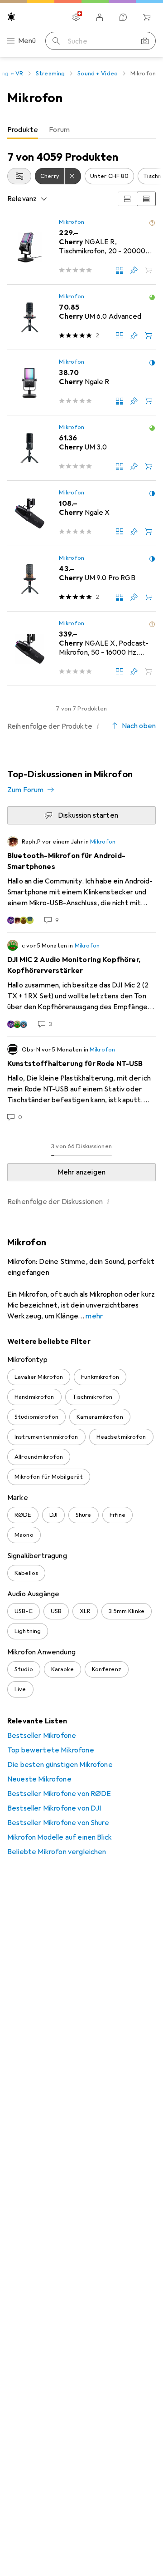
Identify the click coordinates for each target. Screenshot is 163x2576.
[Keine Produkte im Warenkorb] (147, 17)
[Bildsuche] (145, 41)
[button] (152, 223)
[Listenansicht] (146, 199)
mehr (94, 1316)
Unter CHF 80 (110, 176)
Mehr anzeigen (81, 1172)
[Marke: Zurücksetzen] (73, 176)
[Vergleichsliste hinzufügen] (120, 270)
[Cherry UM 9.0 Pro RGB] (81, 579)
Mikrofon (72, 222)
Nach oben (139, 726)
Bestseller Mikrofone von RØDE (59, 1794)
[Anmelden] (100, 17)
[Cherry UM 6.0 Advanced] (81, 317)
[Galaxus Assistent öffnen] (123, 17)
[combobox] (19, 176)
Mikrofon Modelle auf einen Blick (60, 1837)
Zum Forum (25, 790)
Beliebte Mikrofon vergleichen (57, 1852)
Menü (27, 41)
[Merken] (134, 270)
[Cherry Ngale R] (81, 383)
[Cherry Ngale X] (81, 513)
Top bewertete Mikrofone (51, 1750)
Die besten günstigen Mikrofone (60, 1765)
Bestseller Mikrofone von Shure (58, 1823)
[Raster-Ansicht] (127, 199)
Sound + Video (98, 74)
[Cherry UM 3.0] (81, 448)
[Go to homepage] (11, 17)
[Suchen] (56, 41)
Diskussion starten (88, 815)
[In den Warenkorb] (149, 336)
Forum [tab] (59, 130)
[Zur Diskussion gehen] (81, 880)
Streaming (50, 74)
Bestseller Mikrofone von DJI (54, 1808)
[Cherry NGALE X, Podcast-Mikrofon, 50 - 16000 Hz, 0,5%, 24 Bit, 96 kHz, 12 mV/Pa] (81, 649)
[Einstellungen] (76, 17)
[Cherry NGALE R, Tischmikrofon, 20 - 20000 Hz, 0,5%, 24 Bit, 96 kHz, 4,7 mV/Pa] (81, 247)
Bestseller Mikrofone (42, 1736)
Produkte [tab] (23, 130)
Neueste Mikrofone (39, 1779)
